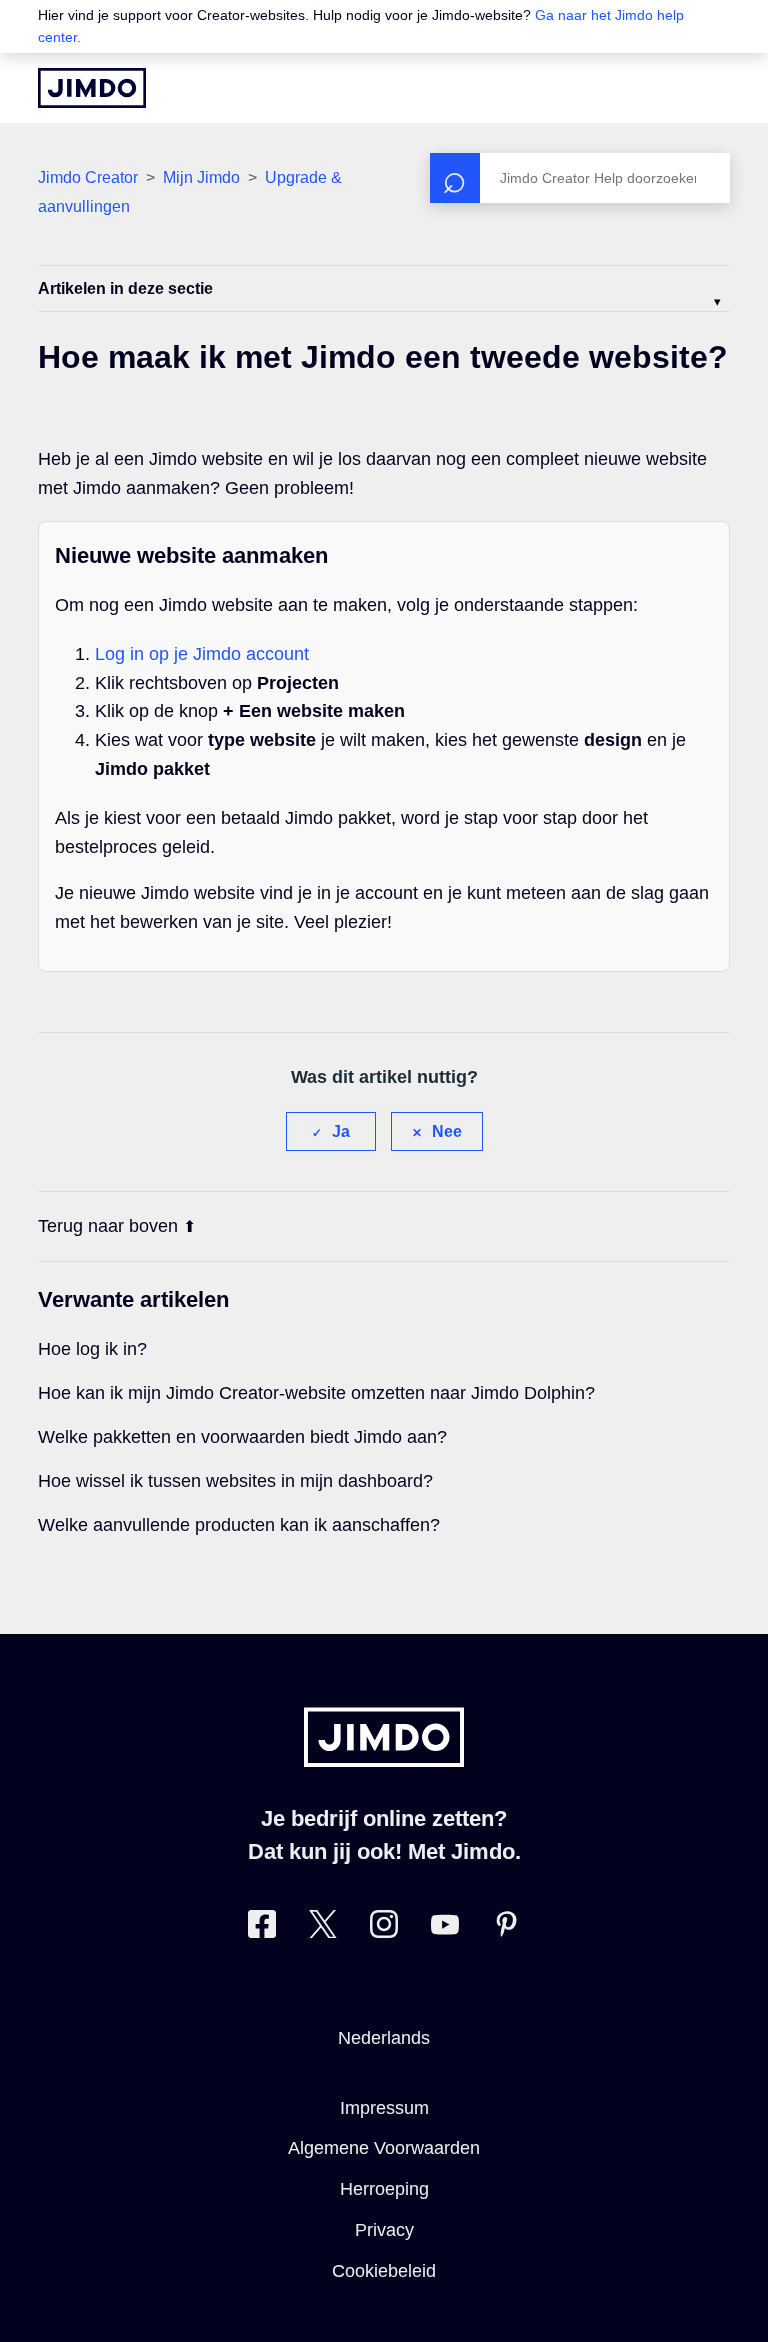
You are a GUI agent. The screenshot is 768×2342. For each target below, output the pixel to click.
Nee (447, 1131)
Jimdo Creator (88, 177)
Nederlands (384, 2038)
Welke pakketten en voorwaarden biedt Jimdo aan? (242, 1437)
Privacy (384, 2230)
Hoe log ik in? (92, 1349)
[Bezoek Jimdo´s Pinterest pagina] (506, 1928)
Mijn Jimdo (201, 177)
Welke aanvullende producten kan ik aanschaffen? (239, 1525)
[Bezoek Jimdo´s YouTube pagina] (445, 1928)
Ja (341, 1131)
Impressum (384, 2108)
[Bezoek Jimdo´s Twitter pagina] (323, 1928)
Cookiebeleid (384, 2271)
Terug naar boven (108, 1226)
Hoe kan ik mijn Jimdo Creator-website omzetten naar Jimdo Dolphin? (316, 1393)
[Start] (92, 88)
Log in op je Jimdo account (202, 654)
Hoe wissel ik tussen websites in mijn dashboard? (235, 1481)
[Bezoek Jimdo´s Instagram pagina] (384, 1928)
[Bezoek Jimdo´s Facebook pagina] (262, 1928)
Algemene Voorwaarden (384, 2148)
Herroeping (384, 2189)
